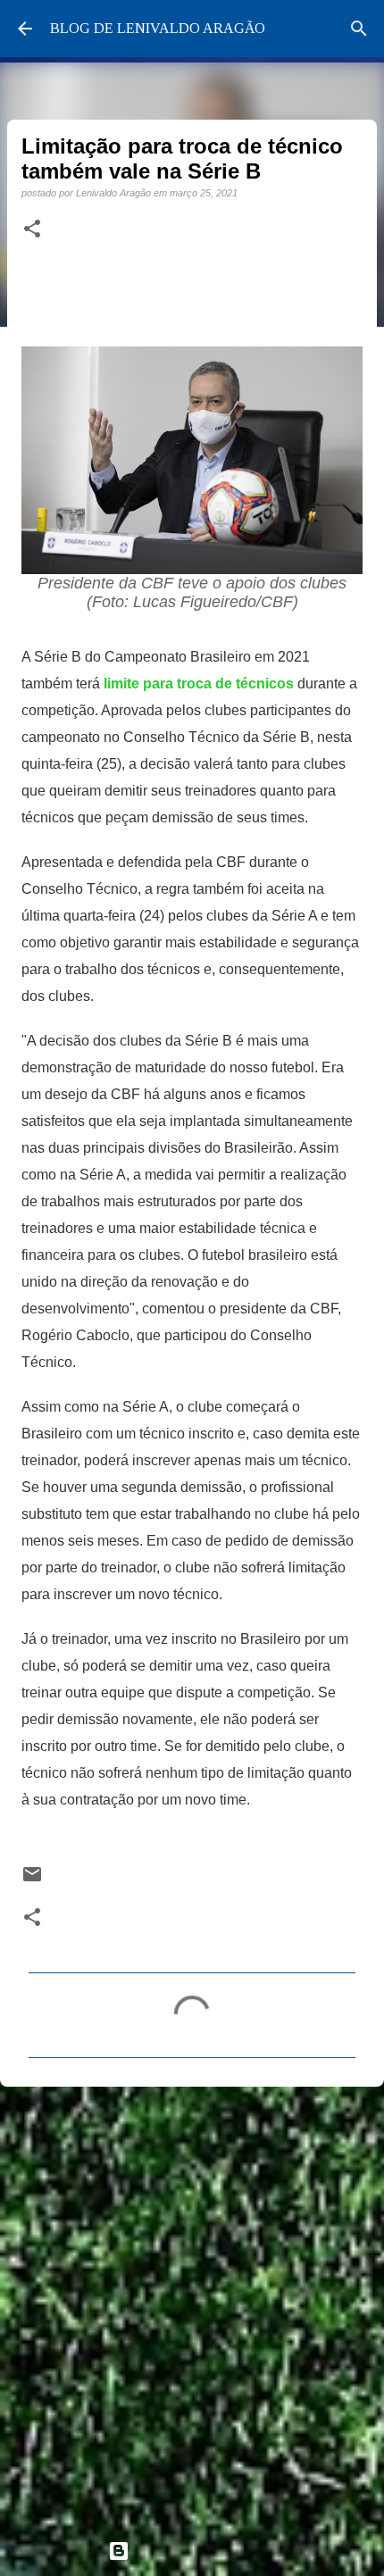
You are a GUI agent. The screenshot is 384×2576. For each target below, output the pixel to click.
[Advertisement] (192, 2305)
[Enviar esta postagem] (32, 1880)
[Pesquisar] (359, 29)
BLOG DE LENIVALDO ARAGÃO (158, 28)
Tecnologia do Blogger (203, 2551)
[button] (32, 229)
